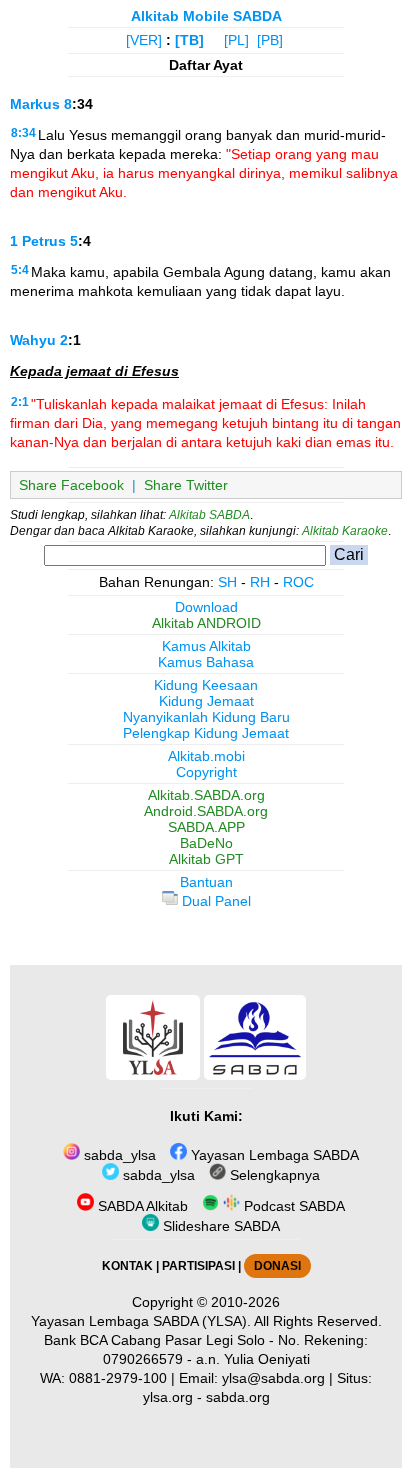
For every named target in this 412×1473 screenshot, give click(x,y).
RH (260, 582)
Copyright (206, 772)
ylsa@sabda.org (273, 1378)
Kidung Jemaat (206, 701)
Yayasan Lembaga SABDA (273, 1155)
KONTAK (127, 1266)
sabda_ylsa (118, 1155)
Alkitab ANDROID (206, 623)
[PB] (270, 40)
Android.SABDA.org (206, 811)
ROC (298, 582)
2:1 (20, 402)
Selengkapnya (273, 1175)
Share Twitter (186, 485)
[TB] (189, 40)
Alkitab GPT (206, 859)
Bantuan (206, 882)
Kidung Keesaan (206, 685)
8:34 (23, 133)
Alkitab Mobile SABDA (206, 16)
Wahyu (33, 340)
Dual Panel (214, 901)
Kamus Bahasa (206, 662)
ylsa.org (168, 1397)
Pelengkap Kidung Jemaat (206, 733)
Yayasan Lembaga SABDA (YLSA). (141, 1321)
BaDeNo (206, 843)
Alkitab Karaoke (345, 531)
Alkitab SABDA (209, 515)
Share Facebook (71, 485)
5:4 (20, 270)
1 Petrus (38, 241)
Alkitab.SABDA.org (206, 795)
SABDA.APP (206, 827)
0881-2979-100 (118, 1378)
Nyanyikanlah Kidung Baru (206, 717)
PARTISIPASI (198, 1266)
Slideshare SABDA (219, 1226)
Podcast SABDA (292, 1206)
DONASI (277, 1266)
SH (227, 582)
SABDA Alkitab (141, 1206)
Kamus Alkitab (206, 646)
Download (206, 607)
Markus (35, 104)
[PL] (236, 40)
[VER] (144, 40)
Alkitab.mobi (206, 756)
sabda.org (238, 1397)
